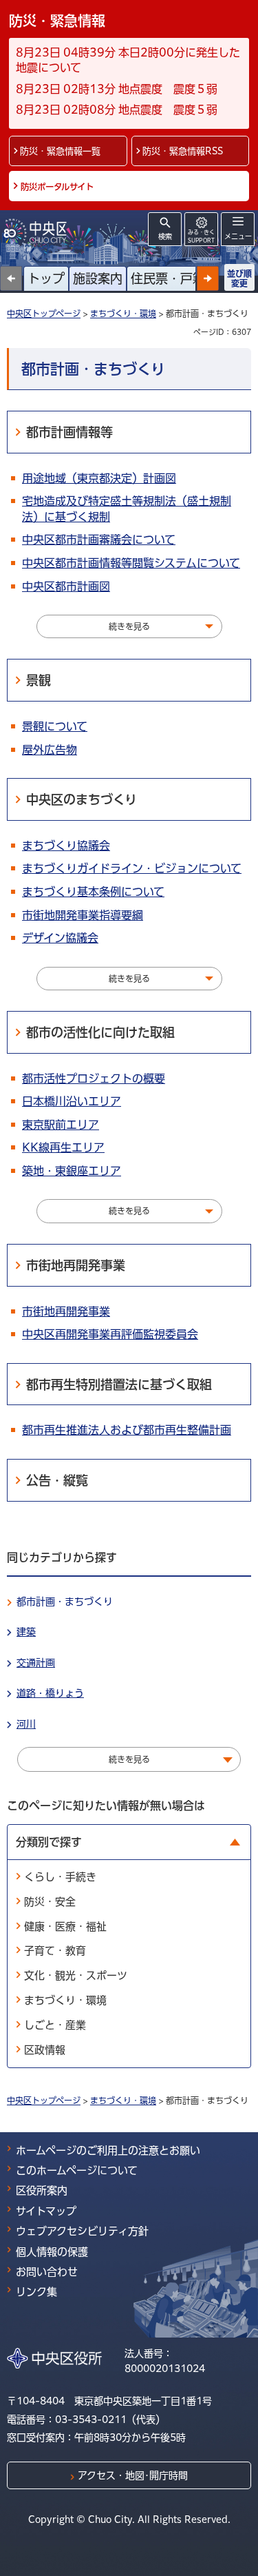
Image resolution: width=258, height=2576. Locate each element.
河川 (26, 1724)
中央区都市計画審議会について (99, 540)
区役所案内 (42, 2190)
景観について (55, 726)
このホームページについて (77, 2170)
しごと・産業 (55, 2025)
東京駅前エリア (61, 1125)
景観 (39, 680)
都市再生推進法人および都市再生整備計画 (127, 1430)
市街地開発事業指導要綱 (83, 915)
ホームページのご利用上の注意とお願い (108, 2150)
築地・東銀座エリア (72, 1171)
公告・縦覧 (57, 1480)
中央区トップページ (44, 314)
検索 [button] (165, 236)
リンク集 (36, 2292)
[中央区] (38, 231)
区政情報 (45, 2050)
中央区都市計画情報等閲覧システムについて (131, 563)
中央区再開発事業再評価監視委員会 (110, 1334)
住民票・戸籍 (168, 278)
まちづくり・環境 (123, 314)
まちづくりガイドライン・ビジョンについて (132, 868)
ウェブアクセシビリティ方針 (82, 2231)
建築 (26, 1632)
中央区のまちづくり (82, 799)
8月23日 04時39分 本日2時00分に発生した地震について (128, 60)
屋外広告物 (50, 750)
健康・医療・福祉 (65, 1926)
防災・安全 (50, 1902)
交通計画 (36, 1663)
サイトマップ (46, 2211)
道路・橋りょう (50, 1693)
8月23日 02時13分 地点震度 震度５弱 (117, 89)
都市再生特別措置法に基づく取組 (119, 1384)
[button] (208, 278)
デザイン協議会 (60, 938)
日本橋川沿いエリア (72, 1101)
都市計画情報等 (69, 432)
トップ (46, 278)
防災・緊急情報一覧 (60, 151)
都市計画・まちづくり (65, 1602)
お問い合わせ (47, 2272)
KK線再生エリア (63, 1147)
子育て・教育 (55, 1951)
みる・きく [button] (201, 236)
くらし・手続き (60, 1877)
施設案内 (98, 278)
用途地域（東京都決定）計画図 (99, 478)
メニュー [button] (238, 236)
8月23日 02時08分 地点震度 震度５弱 (117, 110)
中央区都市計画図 (66, 586)
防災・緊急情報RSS (183, 151)
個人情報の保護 (52, 2252)
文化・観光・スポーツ (76, 1975)
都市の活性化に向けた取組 (100, 1032)
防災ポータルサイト (57, 187)
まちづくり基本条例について (93, 892)
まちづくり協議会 (66, 846)
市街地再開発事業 (76, 1265)
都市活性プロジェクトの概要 (94, 1079)
